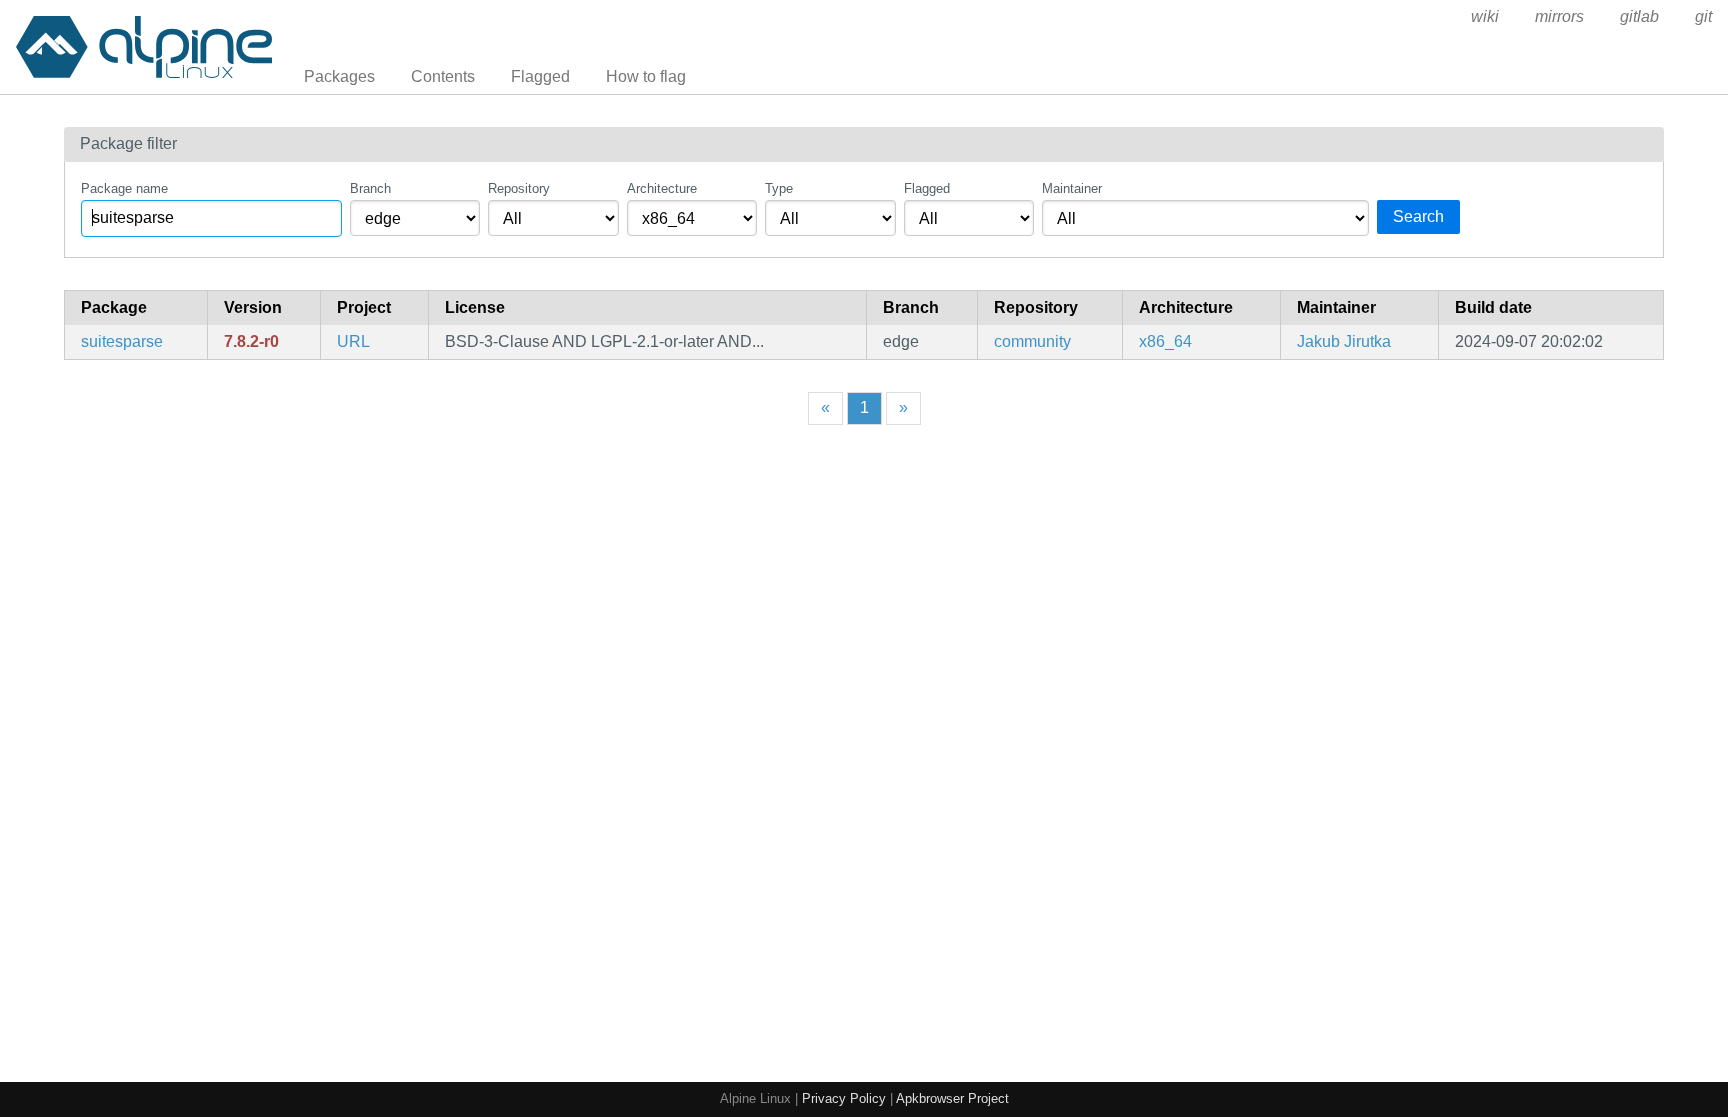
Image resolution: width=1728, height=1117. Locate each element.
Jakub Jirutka (1344, 341)
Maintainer (1072, 188)
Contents (443, 76)
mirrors (1559, 16)
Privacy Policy (844, 1098)
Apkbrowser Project (952, 1098)
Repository (519, 188)
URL (353, 341)
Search (1418, 216)
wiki (1485, 16)
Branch (370, 188)
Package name (124, 188)
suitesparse (122, 341)
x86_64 (1165, 341)
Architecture (662, 188)
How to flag (646, 76)
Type (779, 188)
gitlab (1639, 16)
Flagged (540, 76)
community (1032, 341)
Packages (339, 76)
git (1703, 16)
